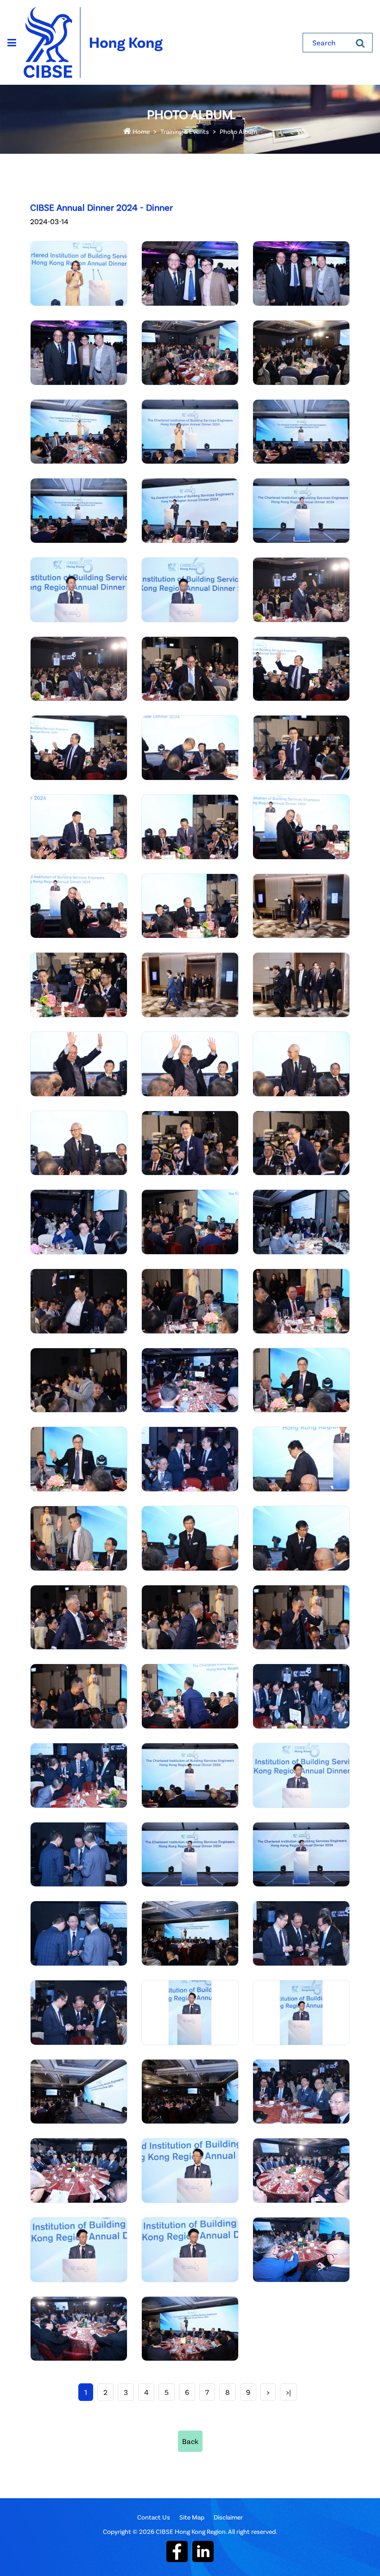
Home (140, 131)
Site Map (192, 2517)
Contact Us (154, 2517)
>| (288, 2392)
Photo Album (238, 131)
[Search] (360, 43)
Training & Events (185, 131)
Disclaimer (228, 2517)
